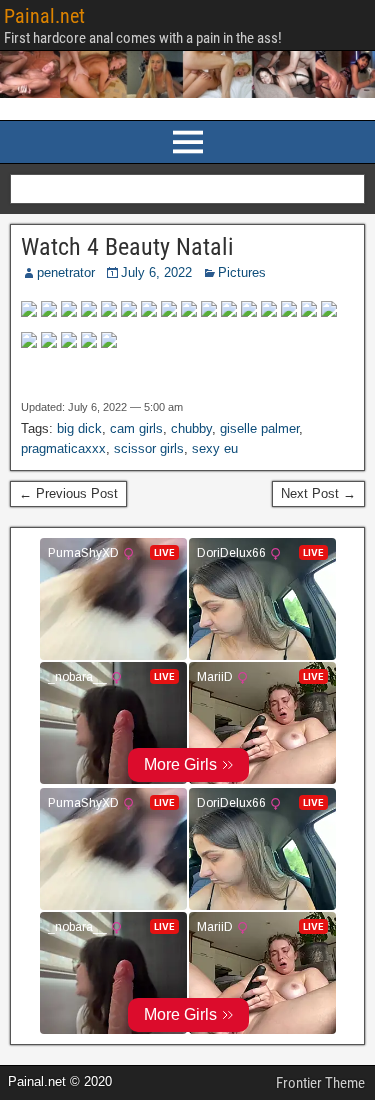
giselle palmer (259, 428)
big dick (79, 428)
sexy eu (215, 448)
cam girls (136, 428)
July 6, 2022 (156, 272)
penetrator (66, 272)
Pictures (242, 272)
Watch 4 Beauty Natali (127, 247)
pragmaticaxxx (63, 448)
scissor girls (149, 448)
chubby (191, 428)
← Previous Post (68, 493)
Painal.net (44, 16)
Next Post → (318, 493)
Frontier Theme (320, 1083)
